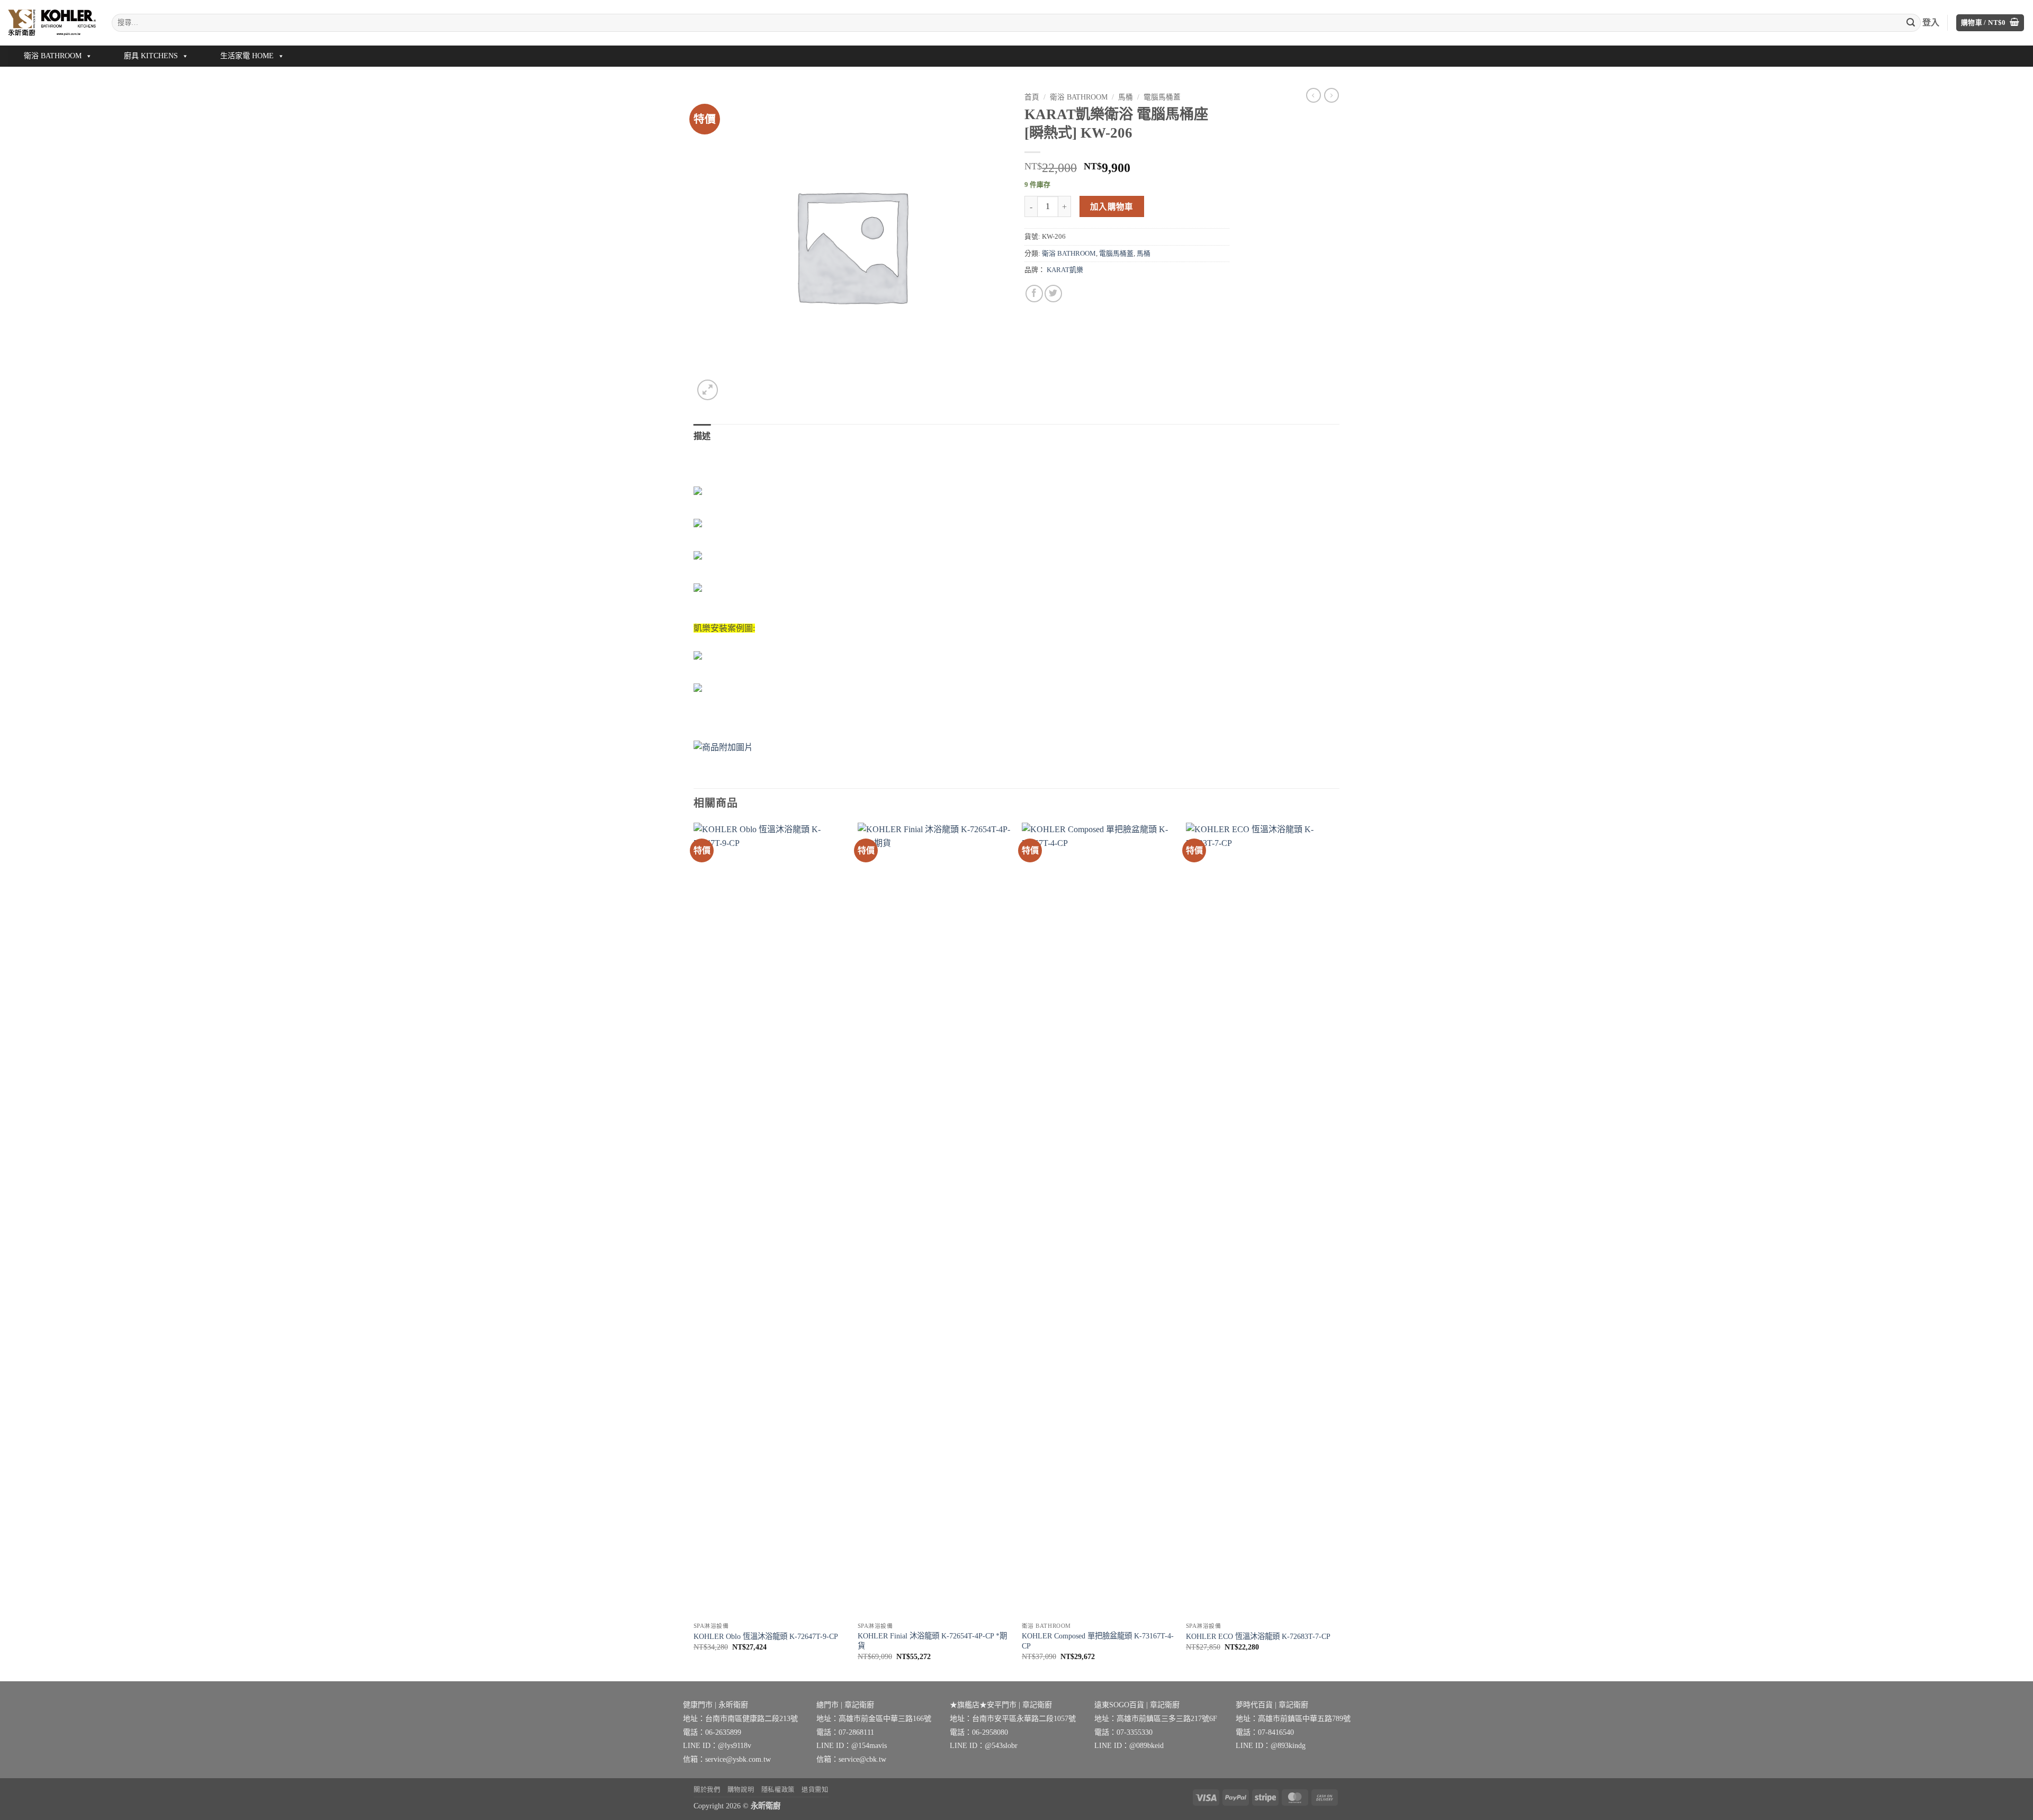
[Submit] (1911, 23)
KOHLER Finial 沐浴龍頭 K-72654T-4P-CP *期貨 (932, 1641)
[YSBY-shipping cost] (1016, 747)
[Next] (1339, 1251)
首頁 (1032, 97)
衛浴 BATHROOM (53, 56)
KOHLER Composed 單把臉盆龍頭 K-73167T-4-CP (1098, 1641)
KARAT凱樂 (1065, 270)
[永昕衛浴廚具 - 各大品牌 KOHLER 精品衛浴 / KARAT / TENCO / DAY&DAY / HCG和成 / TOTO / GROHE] (52, 22)
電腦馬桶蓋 (1162, 97)
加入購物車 (1112, 207)
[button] (1990, 23)
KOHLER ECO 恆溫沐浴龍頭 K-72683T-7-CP (1258, 1636)
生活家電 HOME (247, 56)
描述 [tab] (702, 436)
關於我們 (707, 1790)
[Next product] (1314, 95)
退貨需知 (815, 1790)
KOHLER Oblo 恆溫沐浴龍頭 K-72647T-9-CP (766, 1636)
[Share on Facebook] (1034, 294)
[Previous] (694, 1251)
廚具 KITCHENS (151, 56)
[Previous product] (1332, 95)
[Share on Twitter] (1053, 294)
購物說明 (741, 1790)
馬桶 (1126, 97)
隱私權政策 (778, 1790)
